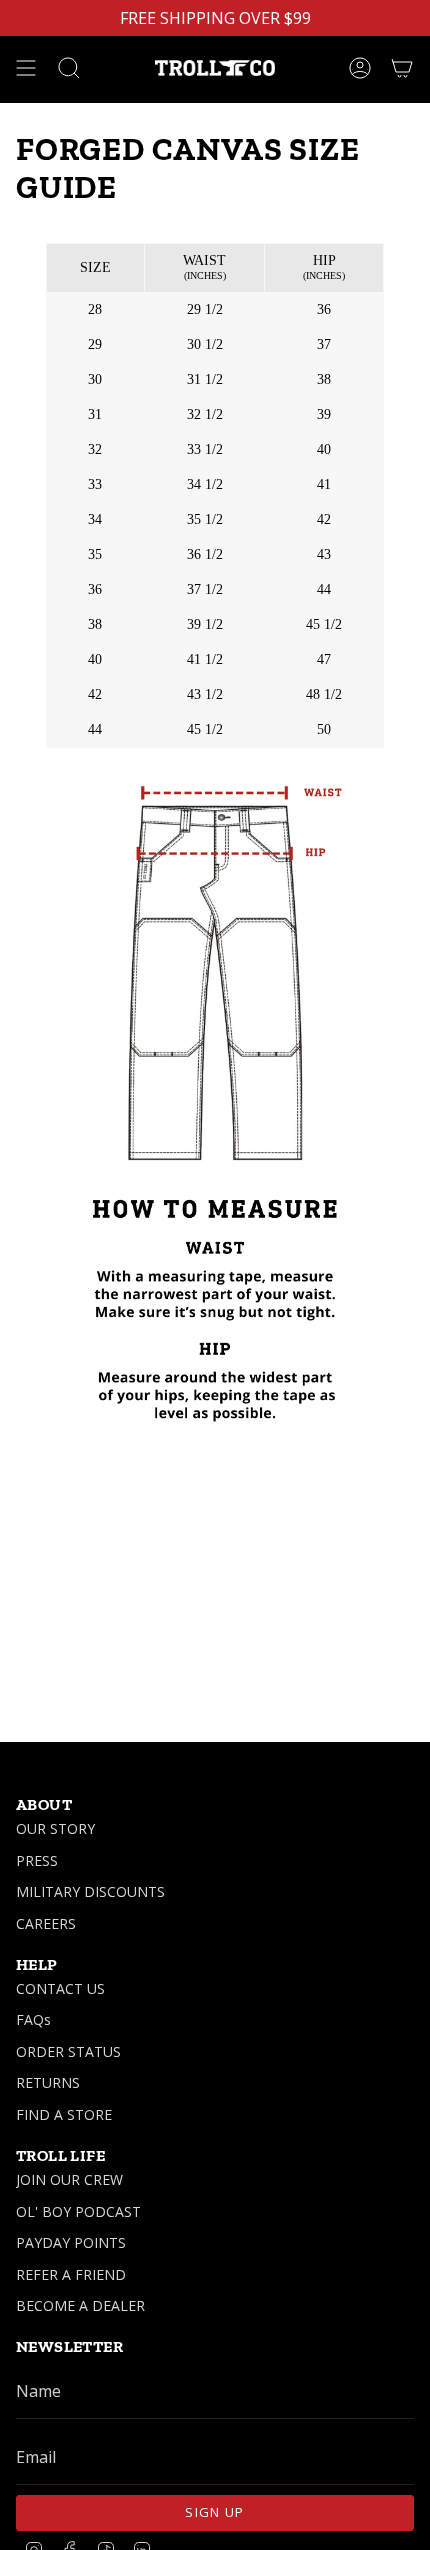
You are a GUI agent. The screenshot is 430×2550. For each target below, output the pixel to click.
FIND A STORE (64, 2114)
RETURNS (48, 2082)
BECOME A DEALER (80, 2305)
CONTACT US (60, 1988)
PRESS (37, 1860)
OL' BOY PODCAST (78, 2211)
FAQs (33, 2019)
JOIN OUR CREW (69, 2179)
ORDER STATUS (68, 2051)
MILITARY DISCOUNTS (90, 1891)
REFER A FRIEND (71, 2274)
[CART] (402, 68)
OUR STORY (55, 1828)
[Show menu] (26, 68)
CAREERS (46, 1923)
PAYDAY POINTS (71, 2242)
